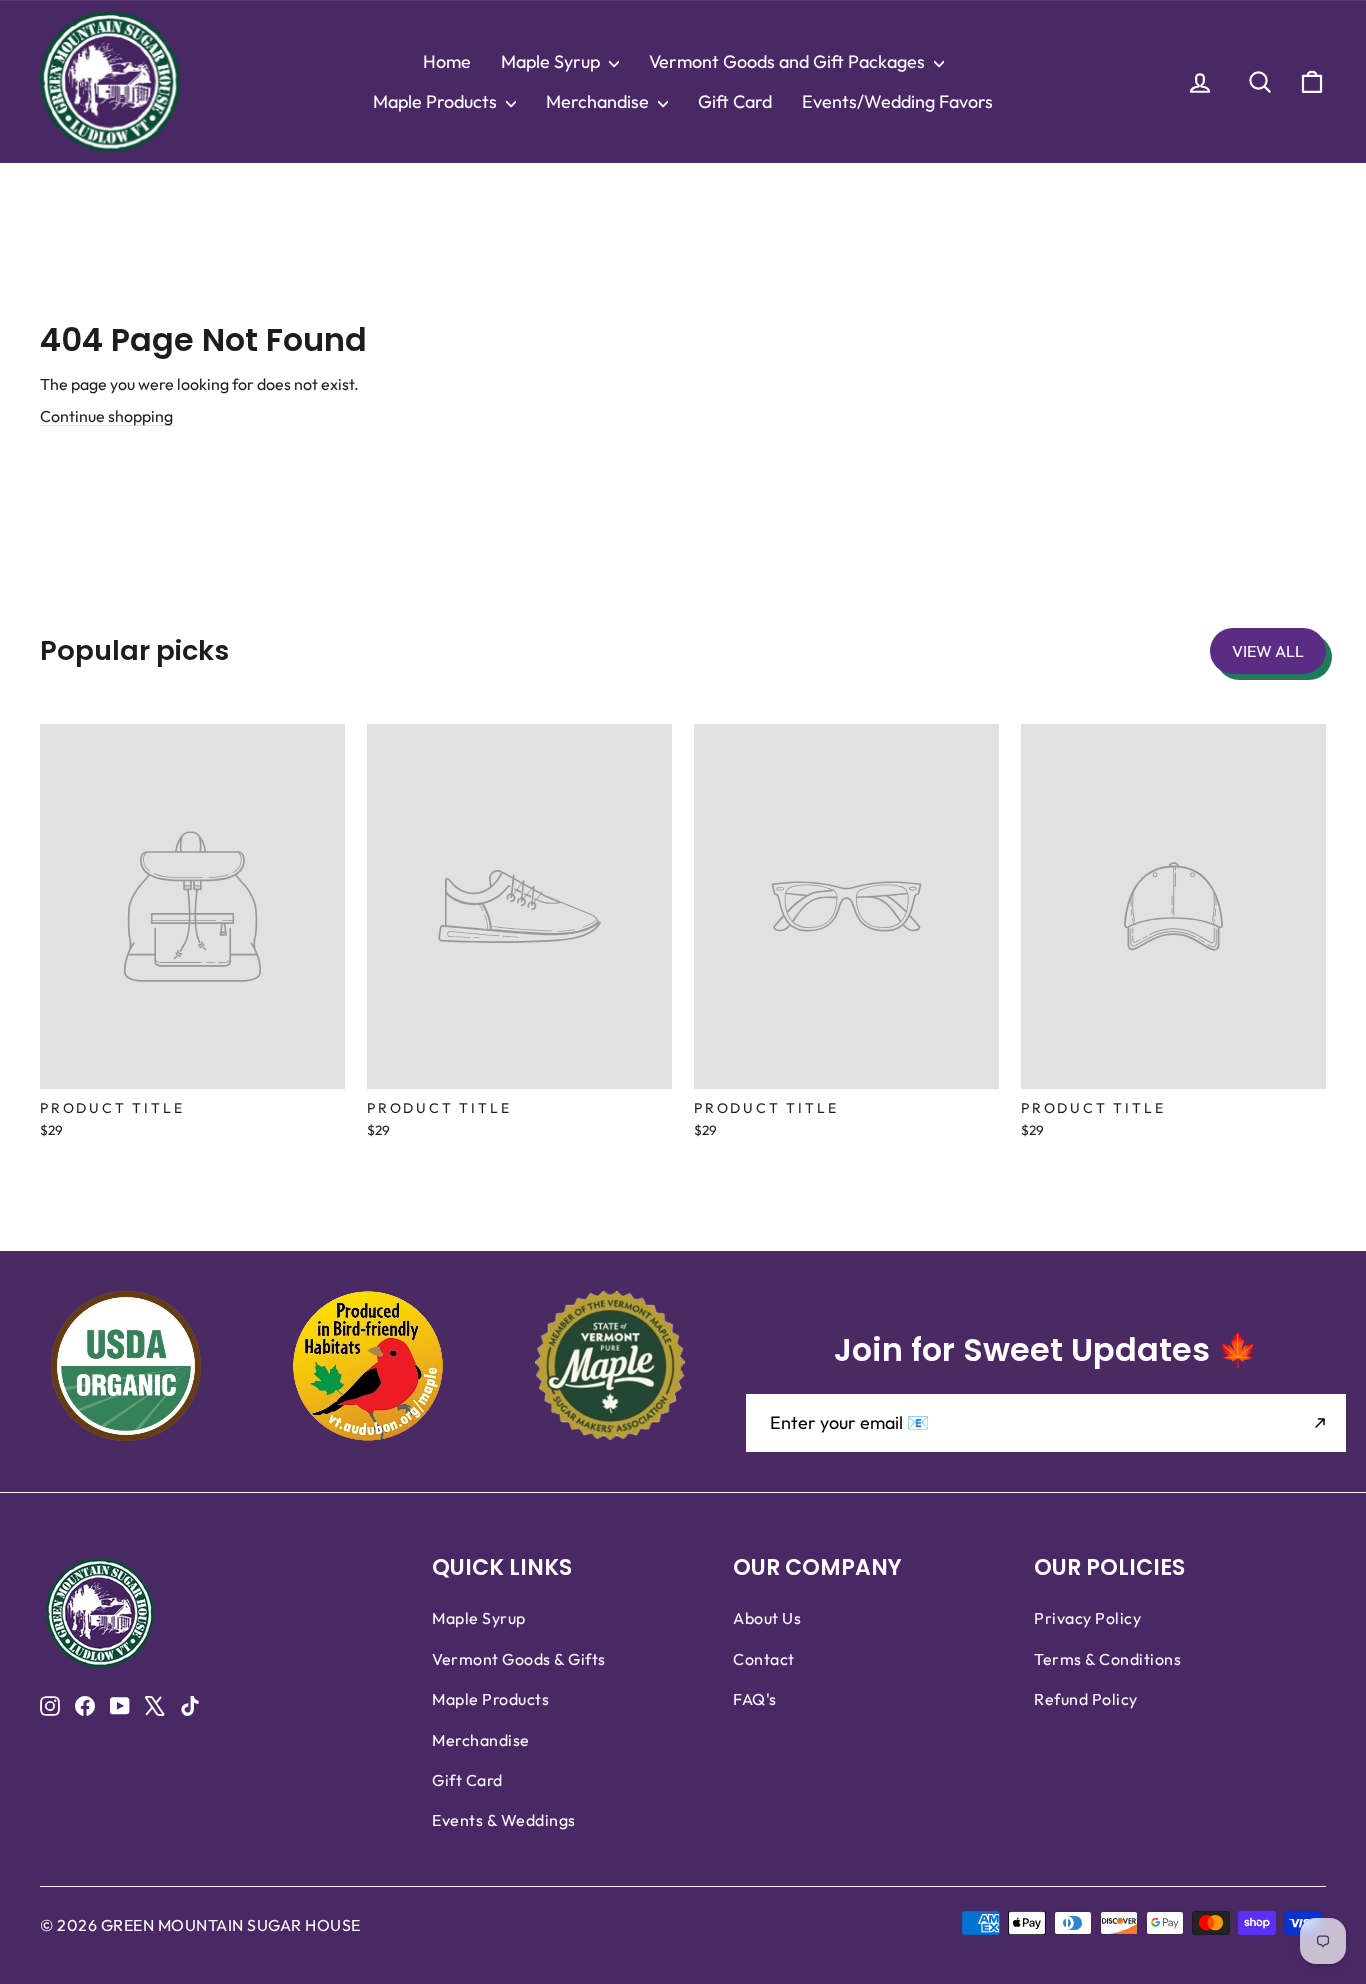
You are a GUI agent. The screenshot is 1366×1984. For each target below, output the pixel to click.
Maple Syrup (552, 61)
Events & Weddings (504, 1820)
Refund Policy (1086, 1699)
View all (1268, 651)
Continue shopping (106, 416)
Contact (764, 1659)
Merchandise (599, 101)
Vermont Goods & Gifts (519, 1659)
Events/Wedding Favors (897, 101)
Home (447, 61)
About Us (767, 1618)
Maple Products (437, 101)
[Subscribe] (1320, 1423)
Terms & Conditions (1107, 1659)
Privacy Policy (1087, 1618)
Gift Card (735, 101)
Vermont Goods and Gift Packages (789, 61)
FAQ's (755, 1699)
